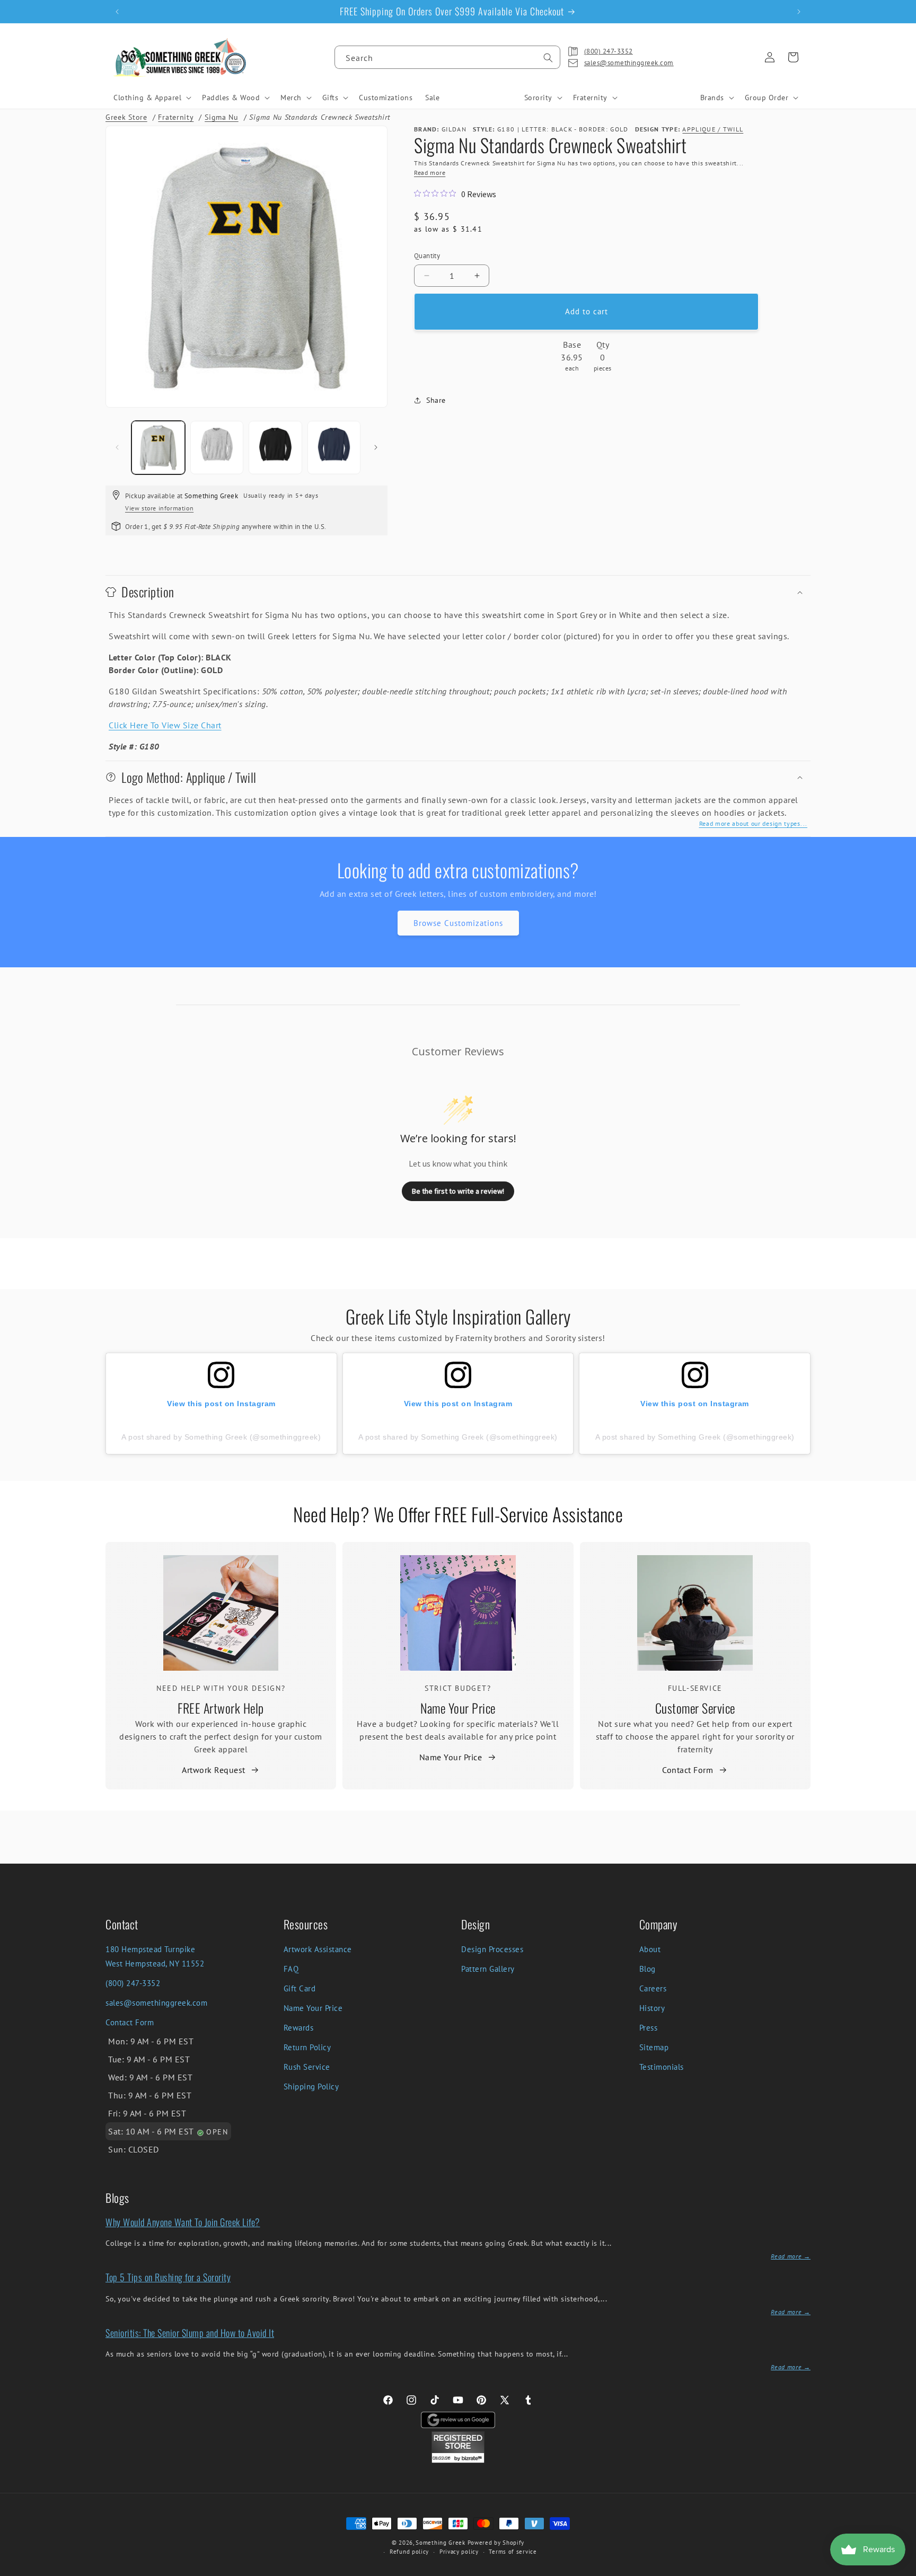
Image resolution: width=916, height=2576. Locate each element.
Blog (648, 1969)
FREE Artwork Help (221, 1708)
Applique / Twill (713, 129)
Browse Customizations (458, 923)
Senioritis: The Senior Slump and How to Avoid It (190, 2333)
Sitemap (654, 2047)
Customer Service (695, 1708)
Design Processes (492, 1949)
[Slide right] (376, 447)
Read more (430, 173)
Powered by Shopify (496, 2543)
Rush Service (307, 2067)
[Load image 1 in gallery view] (158, 448)
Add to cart (587, 311)
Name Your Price (458, 1708)
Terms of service (513, 2552)
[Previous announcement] (117, 12)
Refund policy (409, 2552)
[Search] (548, 58)
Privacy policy (459, 2552)
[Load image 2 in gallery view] (217, 448)
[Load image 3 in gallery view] (275, 448)
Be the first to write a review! (458, 1191)
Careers (653, 1988)
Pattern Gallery (488, 1969)
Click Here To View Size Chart (165, 725)
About (650, 1949)
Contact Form (688, 1770)
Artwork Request (214, 1770)
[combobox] (447, 57)
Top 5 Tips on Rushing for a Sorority (168, 2277)
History (652, 2008)
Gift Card (300, 1988)
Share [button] (436, 400)
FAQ (291, 1969)
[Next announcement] (799, 12)
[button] (151, 98)
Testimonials (662, 2067)
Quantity (427, 256)
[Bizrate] (901, 2570)
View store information (159, 508)
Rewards (299, 2028)
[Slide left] (117, 447)
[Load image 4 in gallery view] (334, 448)
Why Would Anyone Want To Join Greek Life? (183, 2222)
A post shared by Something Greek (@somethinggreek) (221, 1437)
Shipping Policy (311, 2087)
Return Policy (307, 2047)
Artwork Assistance (318, 1949)
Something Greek (441, 2543)
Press (649, 2028)
